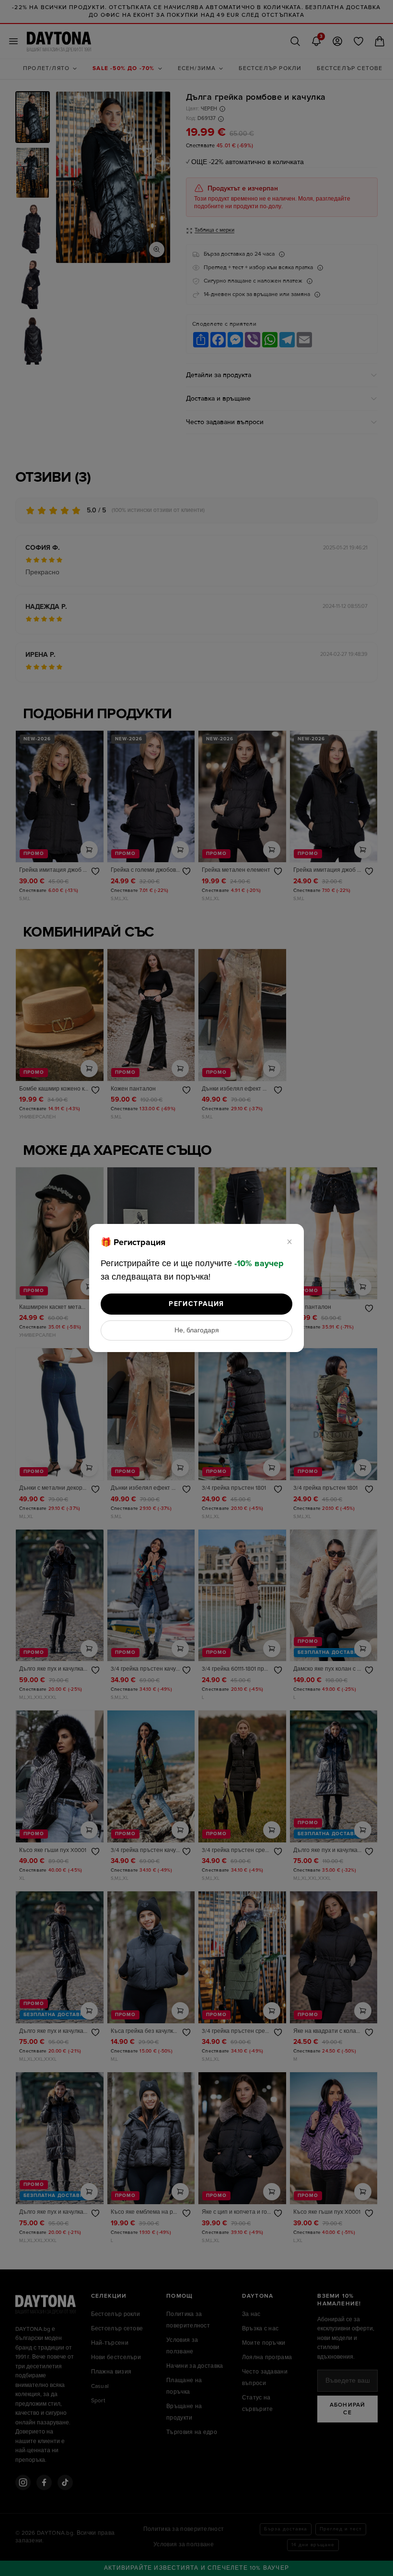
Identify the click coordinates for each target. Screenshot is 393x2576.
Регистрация (196, 1304)
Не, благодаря (197, 1330)
